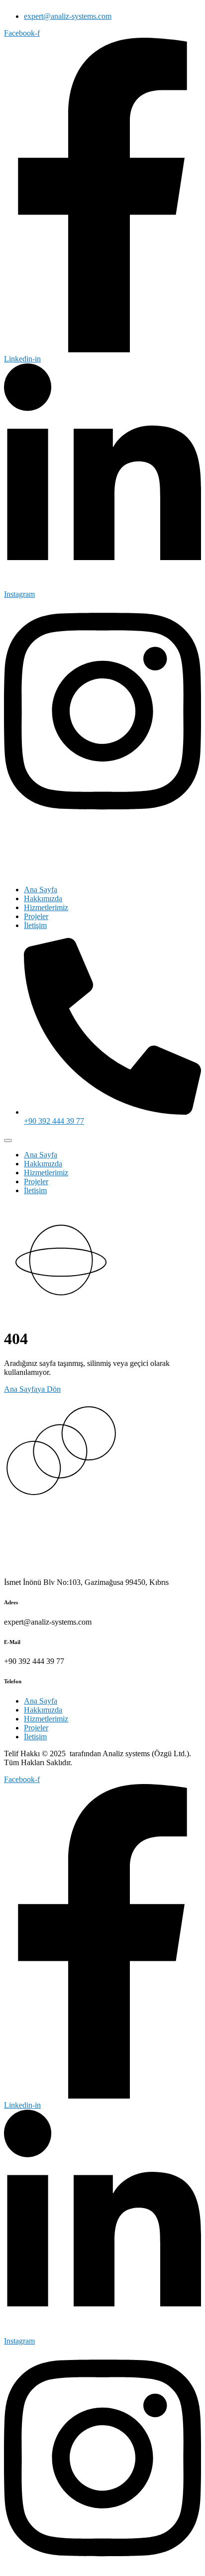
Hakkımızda (43, 898)
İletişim (35, 925)
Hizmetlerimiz (46, 907)
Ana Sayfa (41, 890)
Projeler (36, 916)
